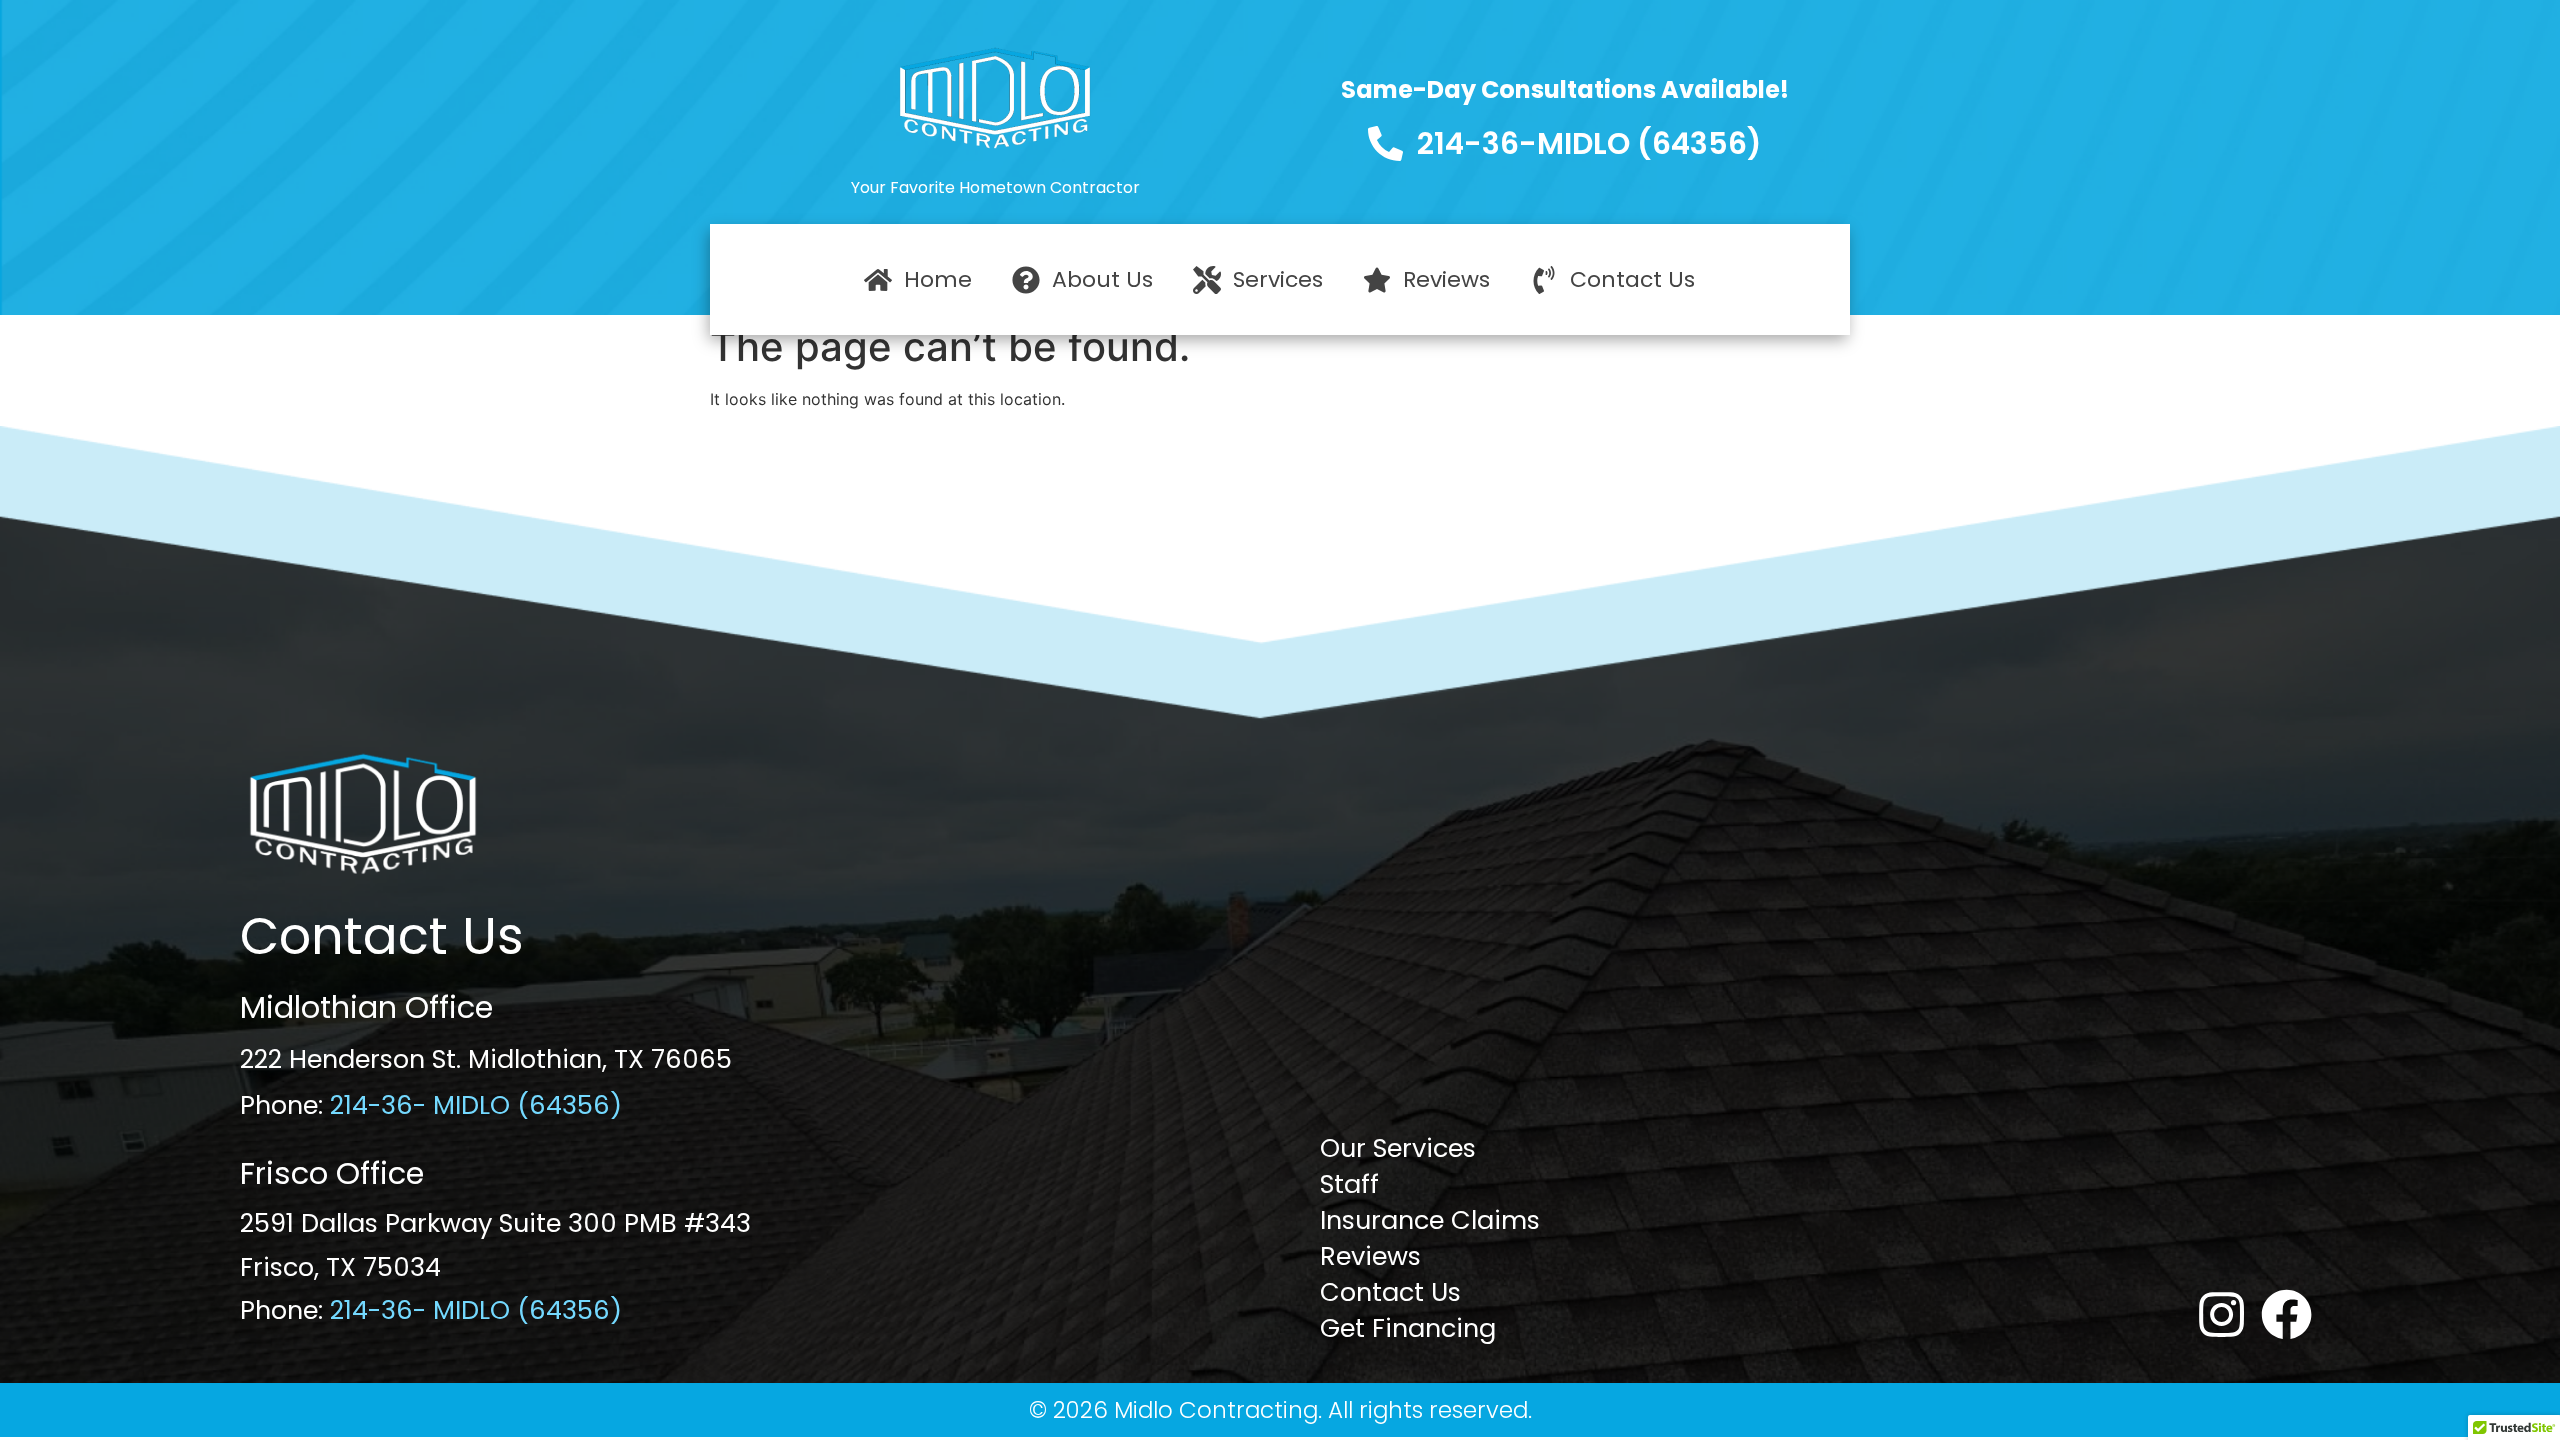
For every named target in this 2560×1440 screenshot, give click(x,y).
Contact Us (1390, 1292)
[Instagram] (2221, 1314)
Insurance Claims (1430, 1220)
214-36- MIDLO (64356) (476, 1105)
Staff (1349, 1184)
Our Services (1398, 1148)
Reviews (1370, 1256)
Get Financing (1408, 1328)
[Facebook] (2286, 1314)
